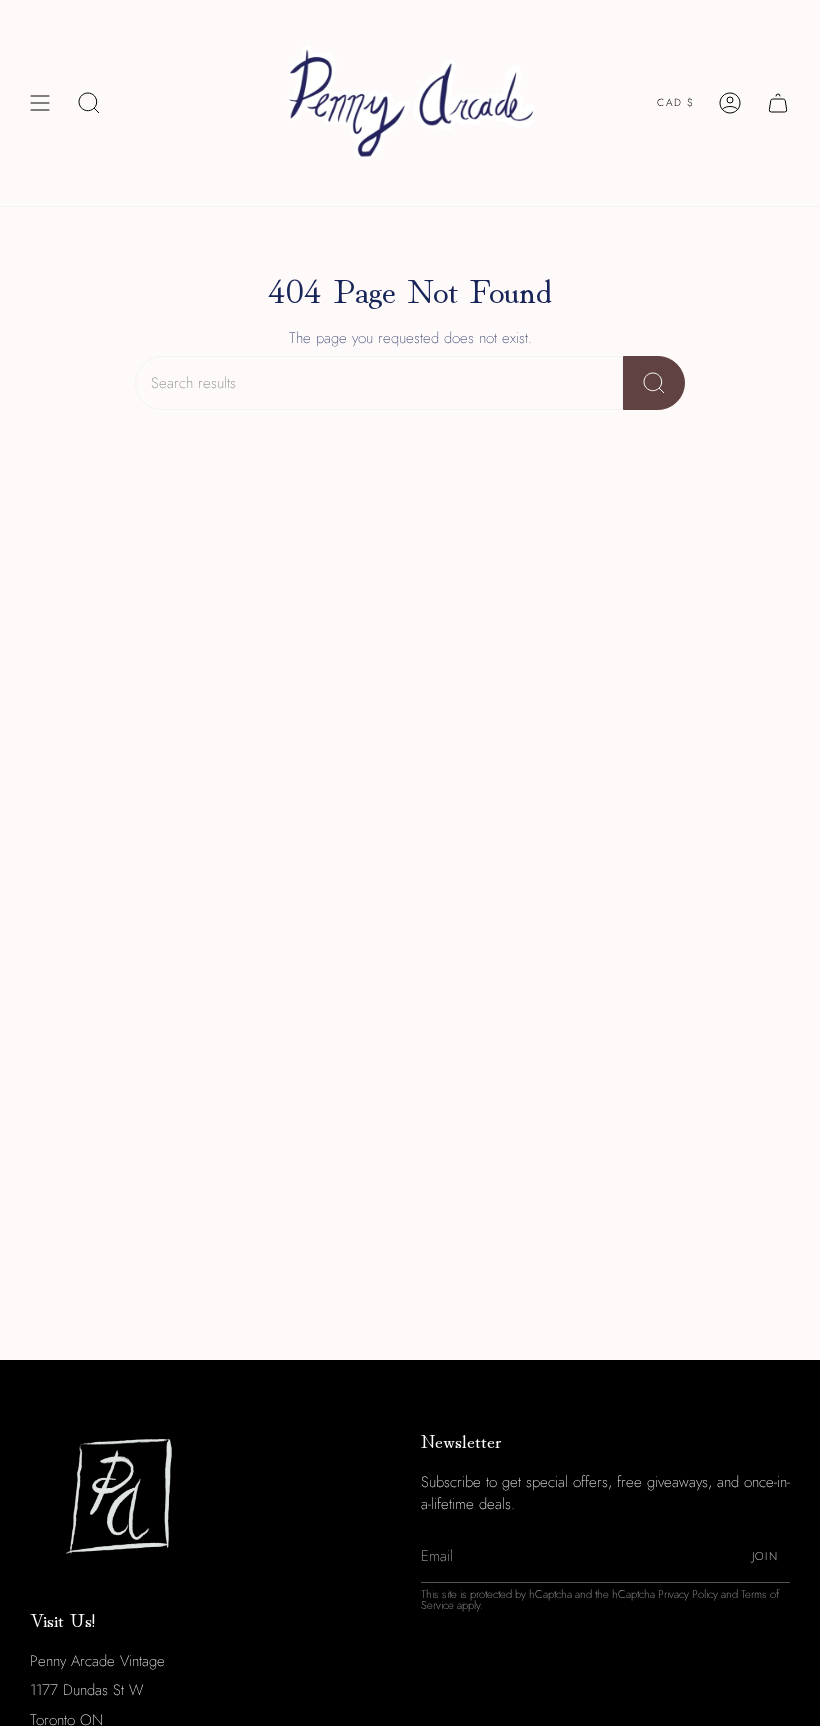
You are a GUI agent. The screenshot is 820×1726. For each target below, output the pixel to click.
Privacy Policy (688, 1594)
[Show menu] (40, 103)
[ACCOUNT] (730, 103)
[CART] (778, 103)
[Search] (654, 383)
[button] (89, 103)
